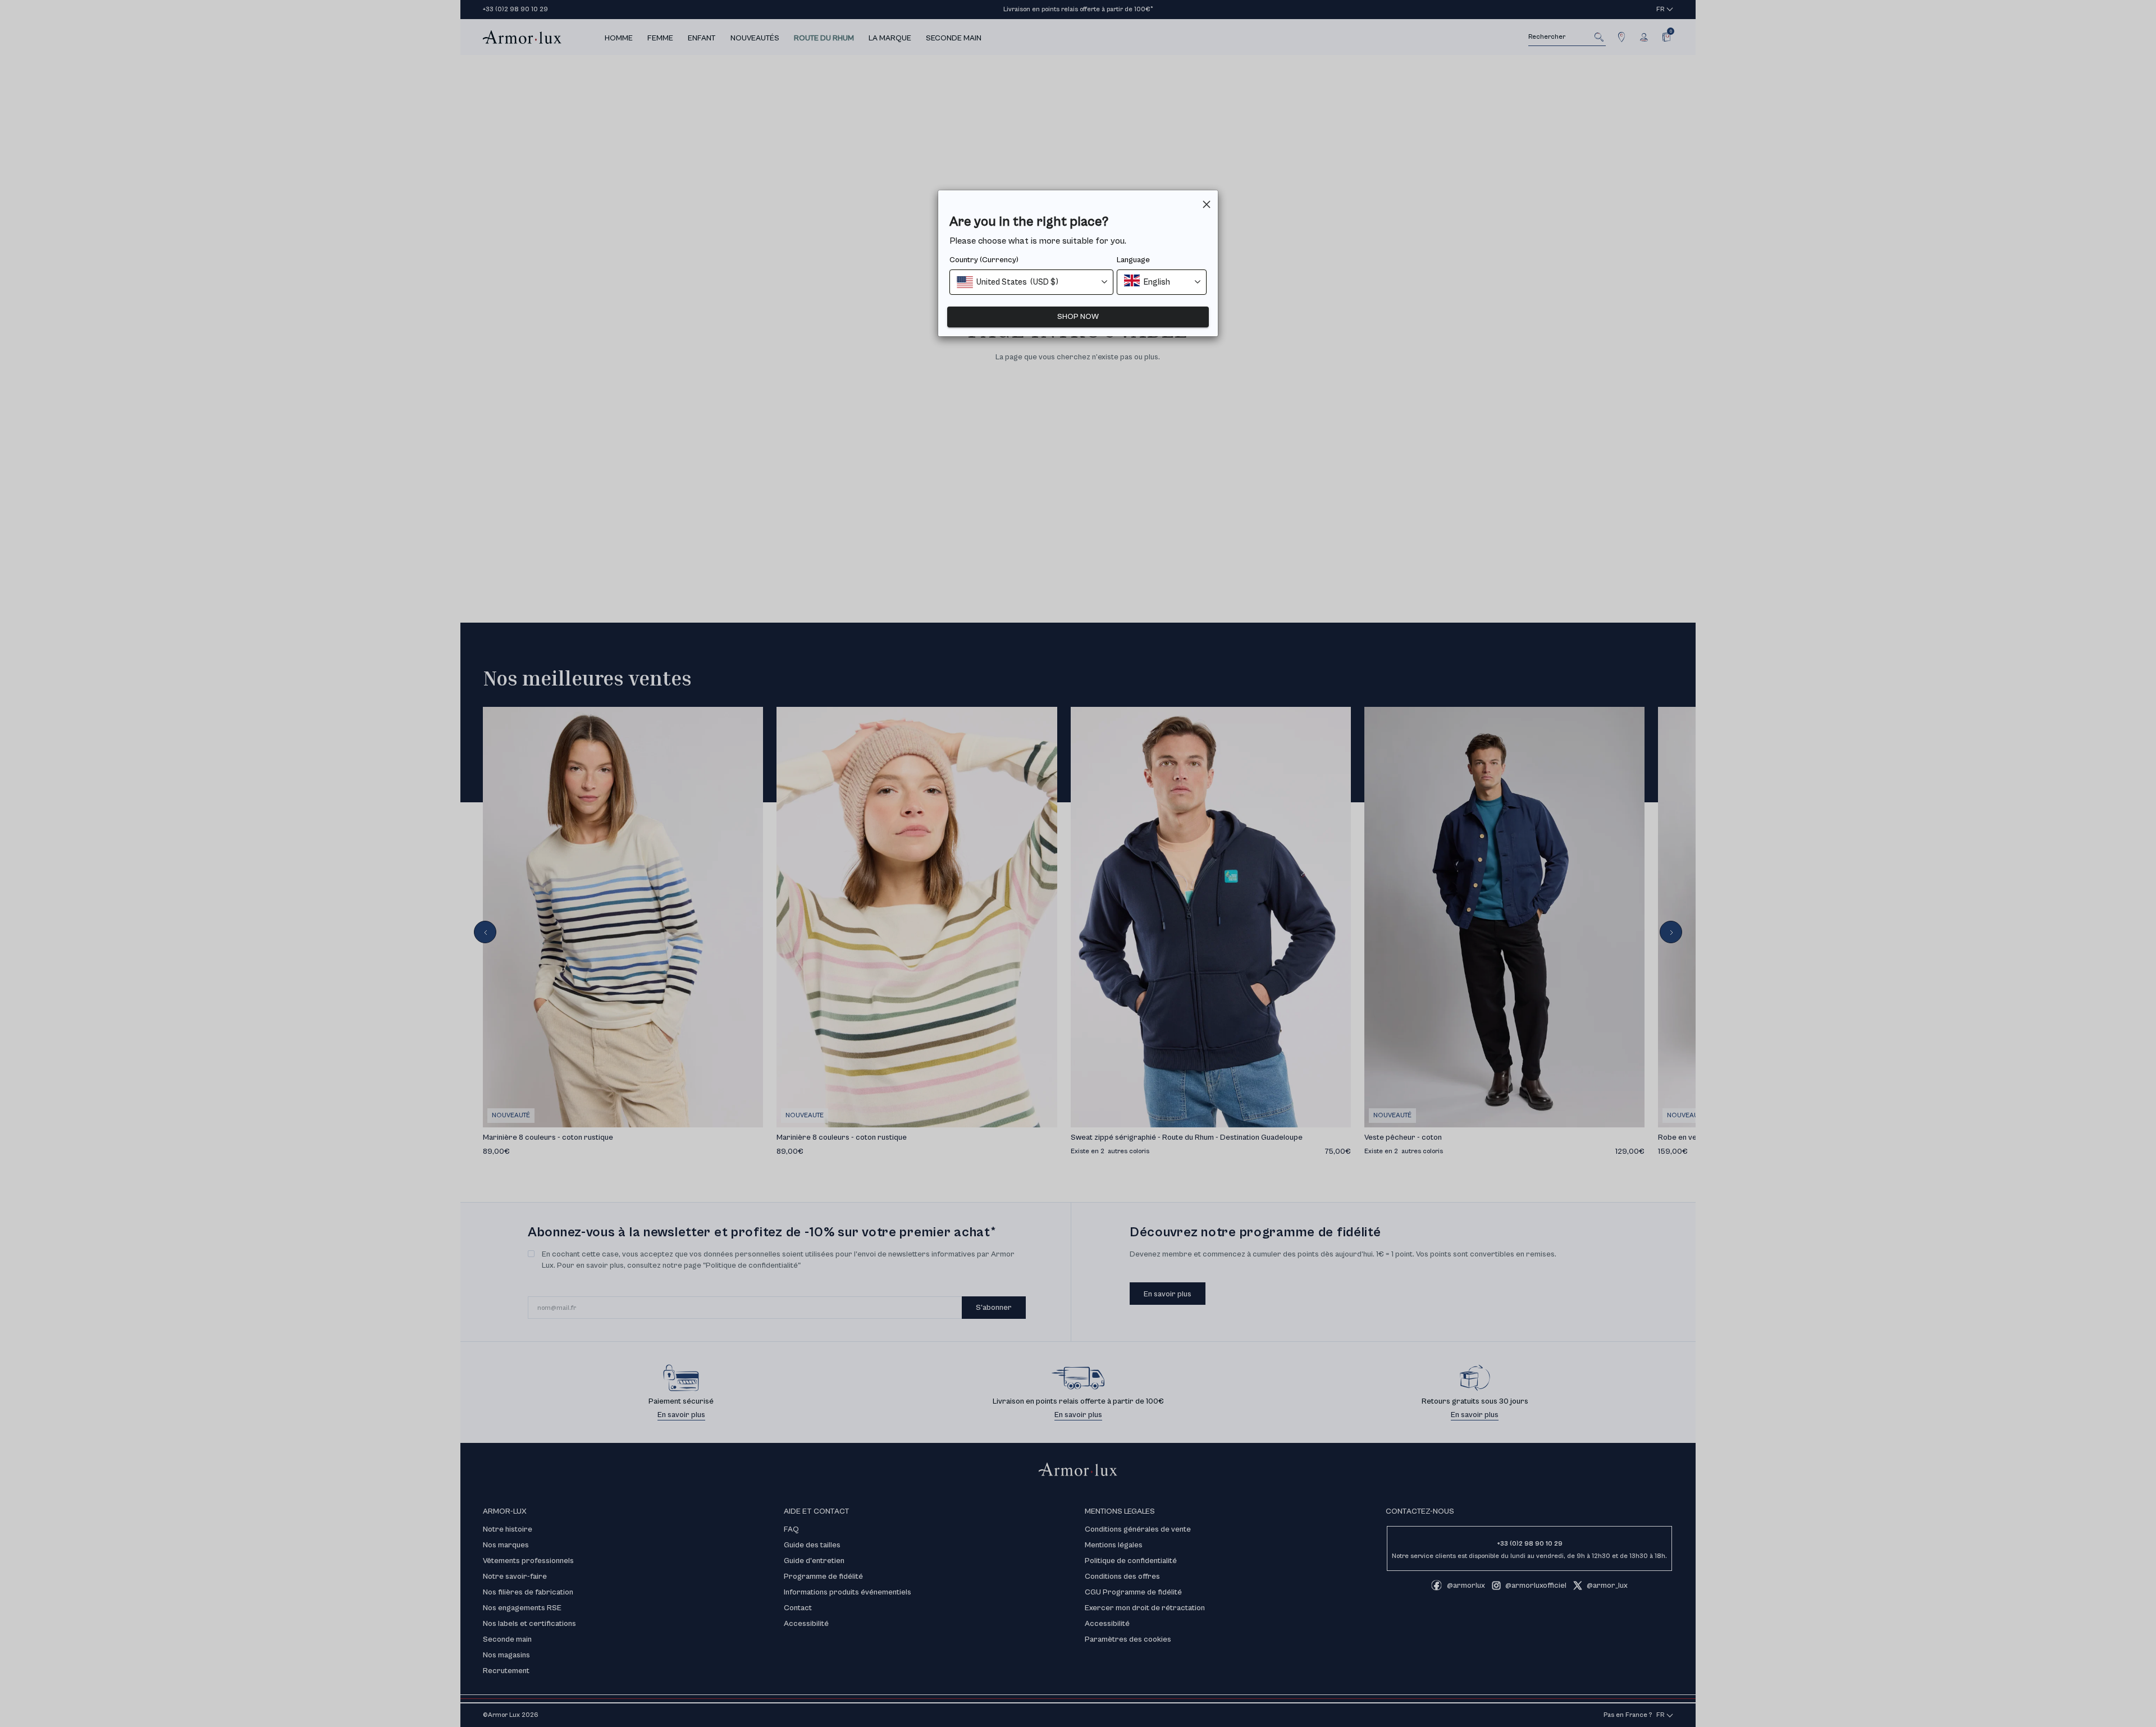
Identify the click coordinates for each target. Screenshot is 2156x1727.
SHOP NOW (1078, 317)
